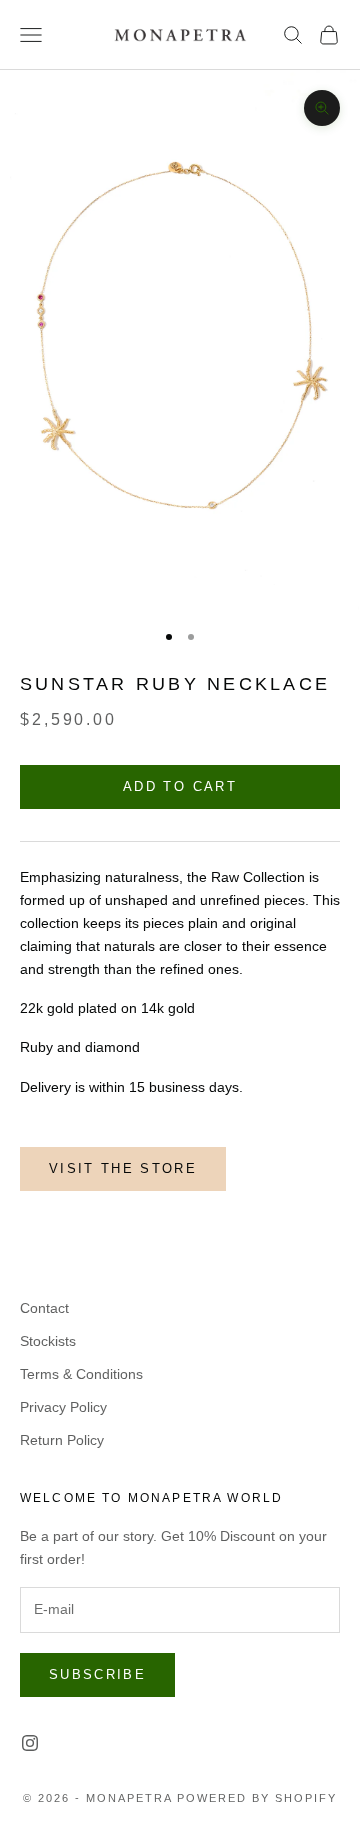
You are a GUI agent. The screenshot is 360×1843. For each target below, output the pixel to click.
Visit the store (123, 1168)
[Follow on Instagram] (30, 1743)
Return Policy (62, 1440)
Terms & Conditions (81, 1374)
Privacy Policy (63, 1407)
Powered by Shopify (257, 1798)
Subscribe (97, 1674)
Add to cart (180, 786)
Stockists (48, 1341)
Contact (44, 1308)
